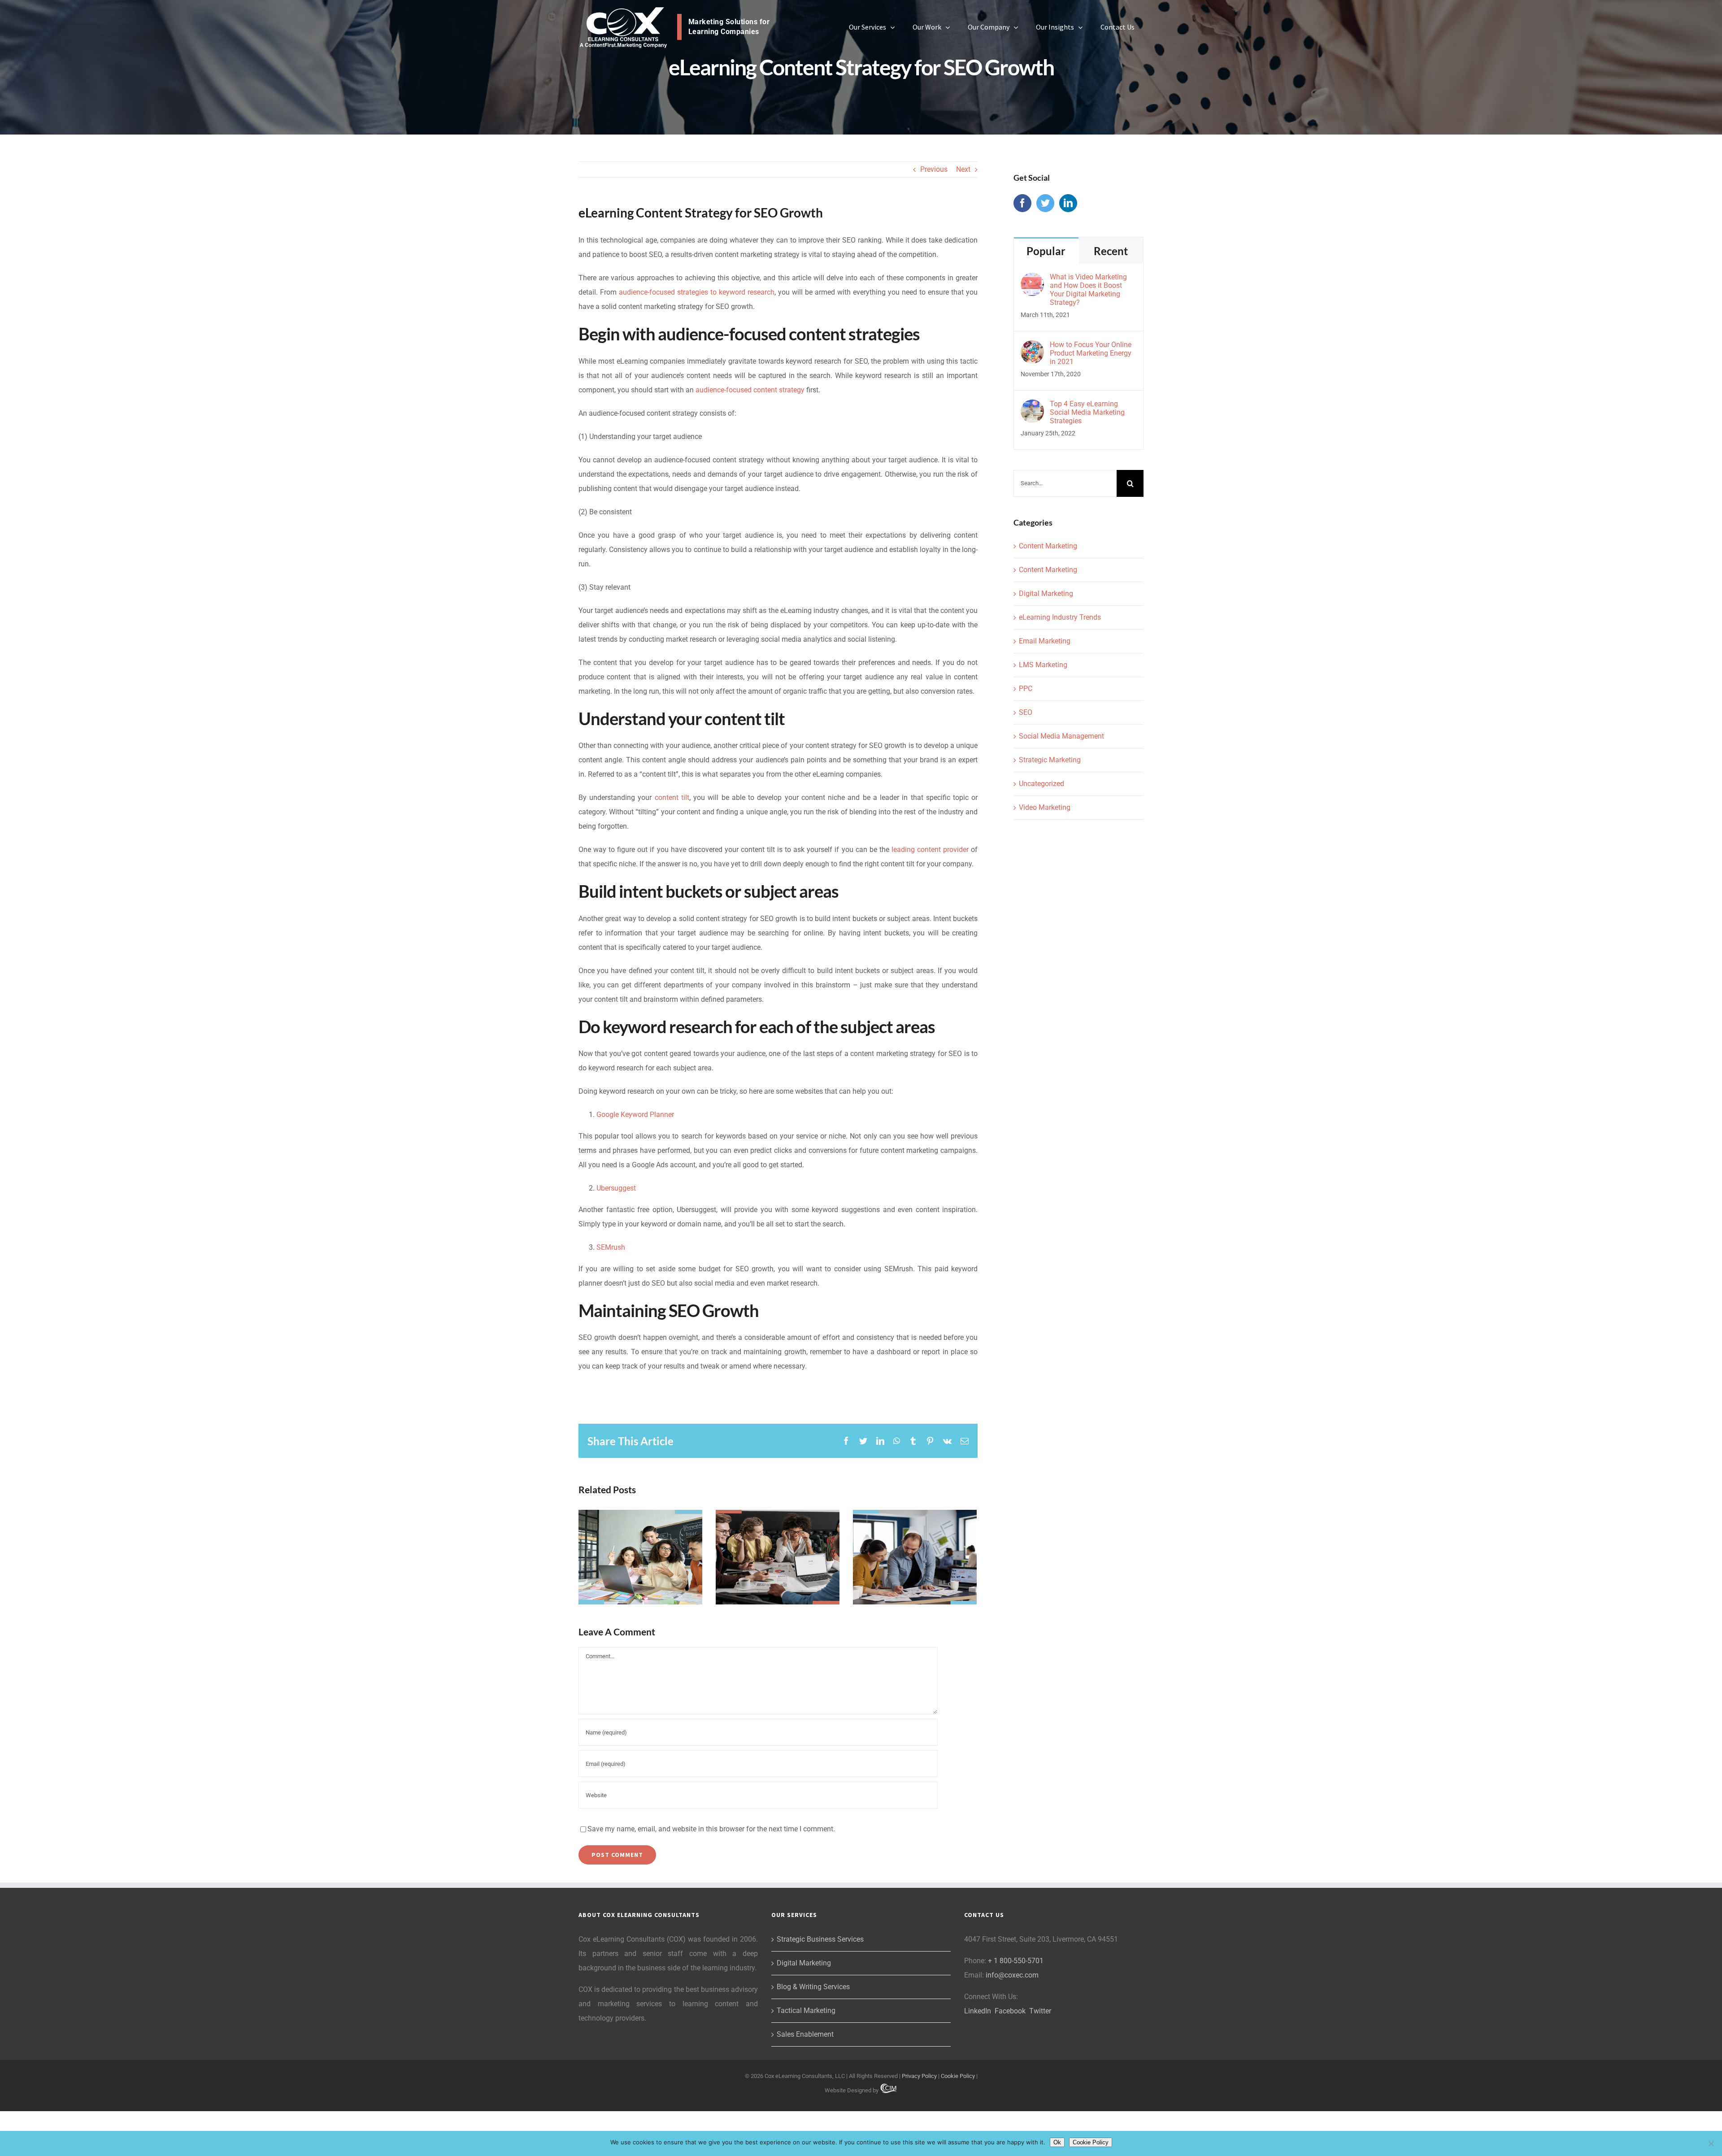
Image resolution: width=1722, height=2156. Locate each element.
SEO (1026, 712)
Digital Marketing (1046, 593)
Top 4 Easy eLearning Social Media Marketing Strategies (1087, 412)
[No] (1711, 2143)
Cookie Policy (958, 2076)
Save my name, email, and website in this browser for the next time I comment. (711, 1829)
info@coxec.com (1012, 1975)
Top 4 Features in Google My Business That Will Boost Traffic (777, 1524)
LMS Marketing (1043, 665)
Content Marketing (1048, 546)
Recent (1111, 251)
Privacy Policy (919, 2076)
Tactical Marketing (806, 2010)
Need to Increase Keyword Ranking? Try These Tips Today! (915, 1524)
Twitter (1040, 2011)
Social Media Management (1061, 736)
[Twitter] (1045, 203)
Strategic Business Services (820, 1939)
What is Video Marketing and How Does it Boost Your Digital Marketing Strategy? (1088, 290)
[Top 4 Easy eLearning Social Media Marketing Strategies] (1032, 406)
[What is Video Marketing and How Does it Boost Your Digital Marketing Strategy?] (1032, 280)
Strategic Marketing (1050, 760)
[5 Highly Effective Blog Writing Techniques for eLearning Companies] (640, 1557)
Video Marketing (1045, 807)
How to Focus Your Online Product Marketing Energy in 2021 (1091, 353)
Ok (1057, 2142)
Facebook (1010, 2011)
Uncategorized (1041, 784)
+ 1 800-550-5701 (1016, 1961)
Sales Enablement (805, 2034)
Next (963, 169)
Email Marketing (1045, 641)
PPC (1026, 689)
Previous (934, 169)
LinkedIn (978, 2011)
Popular (1046, 251)
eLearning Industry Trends (1060, 617)
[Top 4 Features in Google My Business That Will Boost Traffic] (778, 1557)
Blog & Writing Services (813, 1987)
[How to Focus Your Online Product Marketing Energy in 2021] (1032, 347)
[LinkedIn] (1068, 203)
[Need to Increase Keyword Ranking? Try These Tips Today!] (915, 1557)
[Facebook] (1022, 203)
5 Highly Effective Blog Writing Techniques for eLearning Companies (640, 1517)
